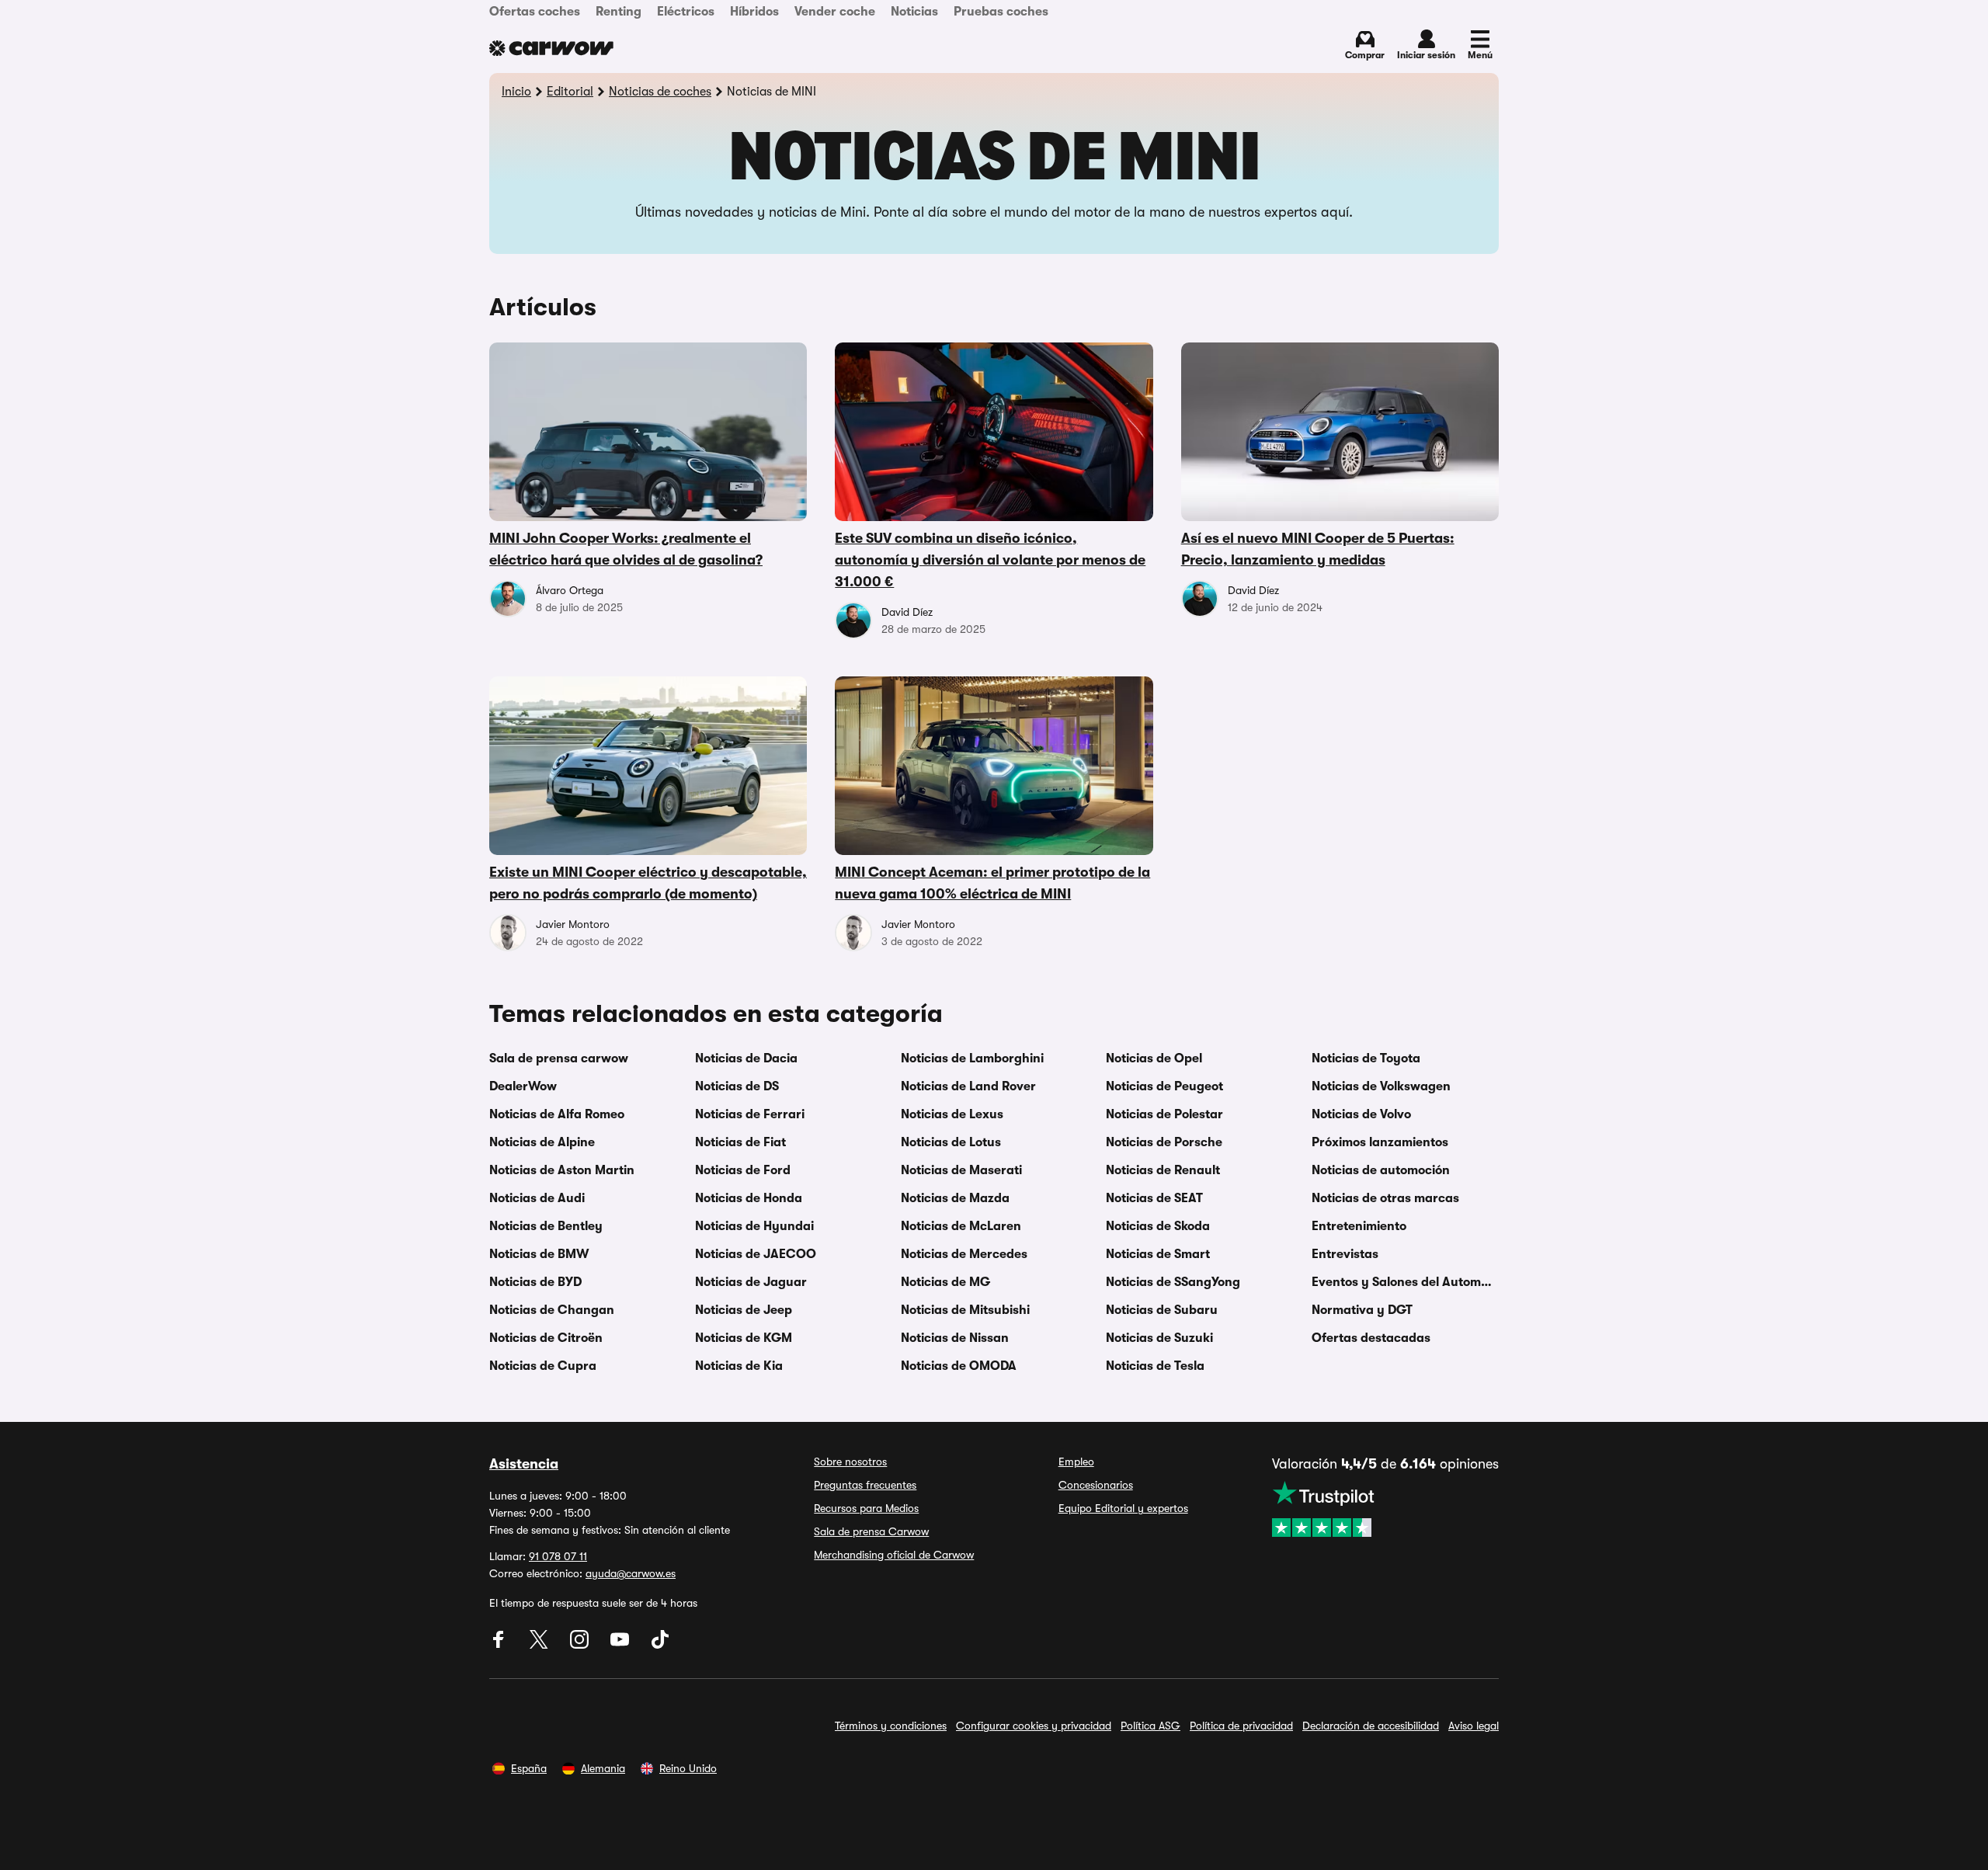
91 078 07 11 (558, 1556)
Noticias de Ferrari (750, 1114)
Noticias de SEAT (1154, 1198)
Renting (619, 12)
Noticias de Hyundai (754, 1226)
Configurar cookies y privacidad (1034, 1726)
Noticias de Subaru (1162, 1310)
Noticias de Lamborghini (972, 1058)
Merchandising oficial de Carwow (894, 1555)
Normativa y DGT (1362, 1310)
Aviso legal (1474, 1726)
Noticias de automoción (1381, 1170)
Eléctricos (686, 12)
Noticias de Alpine (542, 1142)
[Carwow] (551, 48)
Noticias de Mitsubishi (965, 1310)
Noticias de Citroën (546, 1338)
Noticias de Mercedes (964, 1254)
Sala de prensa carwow (559, 1058)
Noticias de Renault (1163, 1170)
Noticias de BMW (539, 1254)
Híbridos (754, 12)
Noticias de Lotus (951, 1142)
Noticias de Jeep (744, 1310)
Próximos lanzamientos (1380, 1142)
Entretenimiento (1359, 1226)
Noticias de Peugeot (1164, 1086)
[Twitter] (540, 1645)
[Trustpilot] (1385, 1509)
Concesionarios (1096, 1485)
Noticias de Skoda (1158, 1226)
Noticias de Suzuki (1159, 1338)
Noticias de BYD (535, 1282)
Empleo (1076, 1462)
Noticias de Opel (1154, 1058)
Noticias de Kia (739, 1366)
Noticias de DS (737, 1086)
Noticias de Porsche (1164, 1142)
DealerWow (523, 1086)
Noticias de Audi (537, 1198)
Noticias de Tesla (1155, 1366)
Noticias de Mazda (955, 1198)
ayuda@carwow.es (631, 1573)
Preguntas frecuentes (865, 1485)
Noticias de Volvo (1361, 1114)
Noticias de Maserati (961, 1170)
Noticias (914, 12)
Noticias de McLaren (961, 1226)
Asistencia (524, 1464)
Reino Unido (688, 1768)
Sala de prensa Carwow (871, 1531)
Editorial (570, 92)
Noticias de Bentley (546, 1226)
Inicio (516, 92)
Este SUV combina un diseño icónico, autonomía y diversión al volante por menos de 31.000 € (990, 560)
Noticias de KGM (744, 1338)
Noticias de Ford (743, 1170)
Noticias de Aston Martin (562, 1170)
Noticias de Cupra (543, 1366)
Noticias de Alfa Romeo (557, 1114)
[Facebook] (500, 1645)
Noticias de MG (945, 1282)
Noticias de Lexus (952, 1114)
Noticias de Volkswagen (1381, 1086)
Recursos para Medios (866, 1508)
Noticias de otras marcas (1385, 1198)
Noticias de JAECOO (756, 1254)
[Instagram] (581, 1645)
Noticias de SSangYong (1173, 1282)
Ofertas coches (535, 12)
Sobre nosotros (850, 1462)
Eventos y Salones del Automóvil (1405, 1282)
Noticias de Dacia (746, 1058)
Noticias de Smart (1158, 1254)
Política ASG (1150, 1726)
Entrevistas (1345, 1254)
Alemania (603, 1768)
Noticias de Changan (552, 1310)
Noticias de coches (660, 92)
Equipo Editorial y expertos (1123, 1508)
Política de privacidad (1241, 1726)
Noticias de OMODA (959, 1366)
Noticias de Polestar (1164, 1114)
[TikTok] (660, 1645)
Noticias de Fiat (740, 1142)
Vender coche (835, 12)
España (529, 1768)
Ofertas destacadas (1371, 1338)
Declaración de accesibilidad (1371, 1726)
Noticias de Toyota (1366, 1058)
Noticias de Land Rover (968, 1086)
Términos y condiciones (891, 1726)
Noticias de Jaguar (751, 1282)
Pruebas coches (1001, 12)
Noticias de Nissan (955, 1338)
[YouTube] (621, 1645)
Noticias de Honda (749, 1198)
